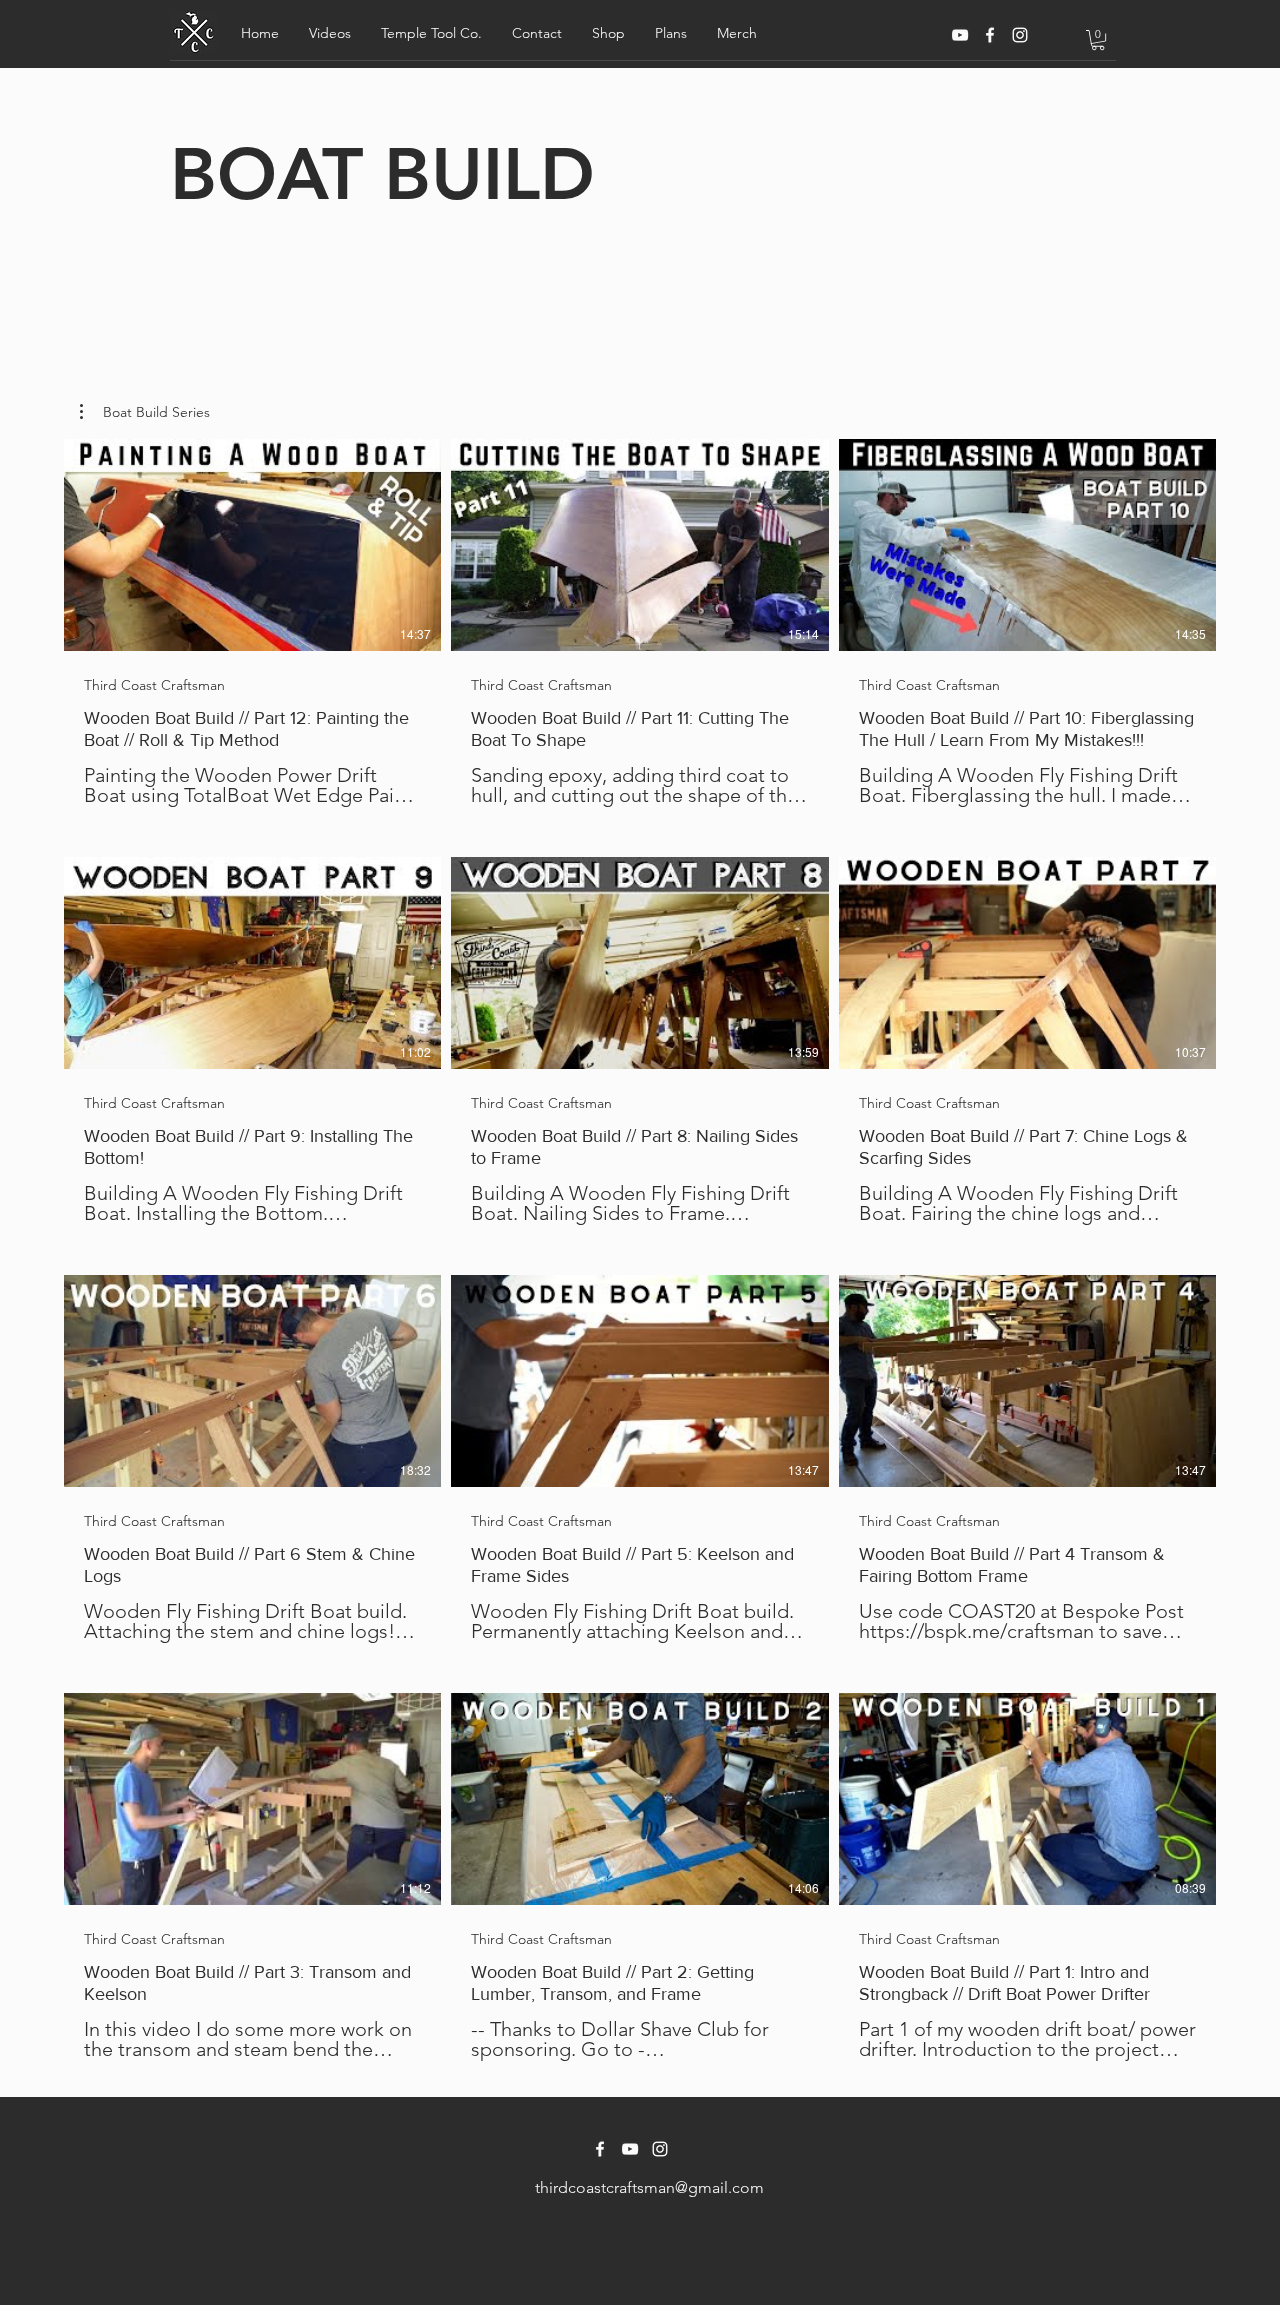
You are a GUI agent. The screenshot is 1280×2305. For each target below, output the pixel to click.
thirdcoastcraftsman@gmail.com (649, 2187)
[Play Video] (253, 545)
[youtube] (960, 35)
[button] (330, 33)
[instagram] (1020, 35)
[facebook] (990, 35)
